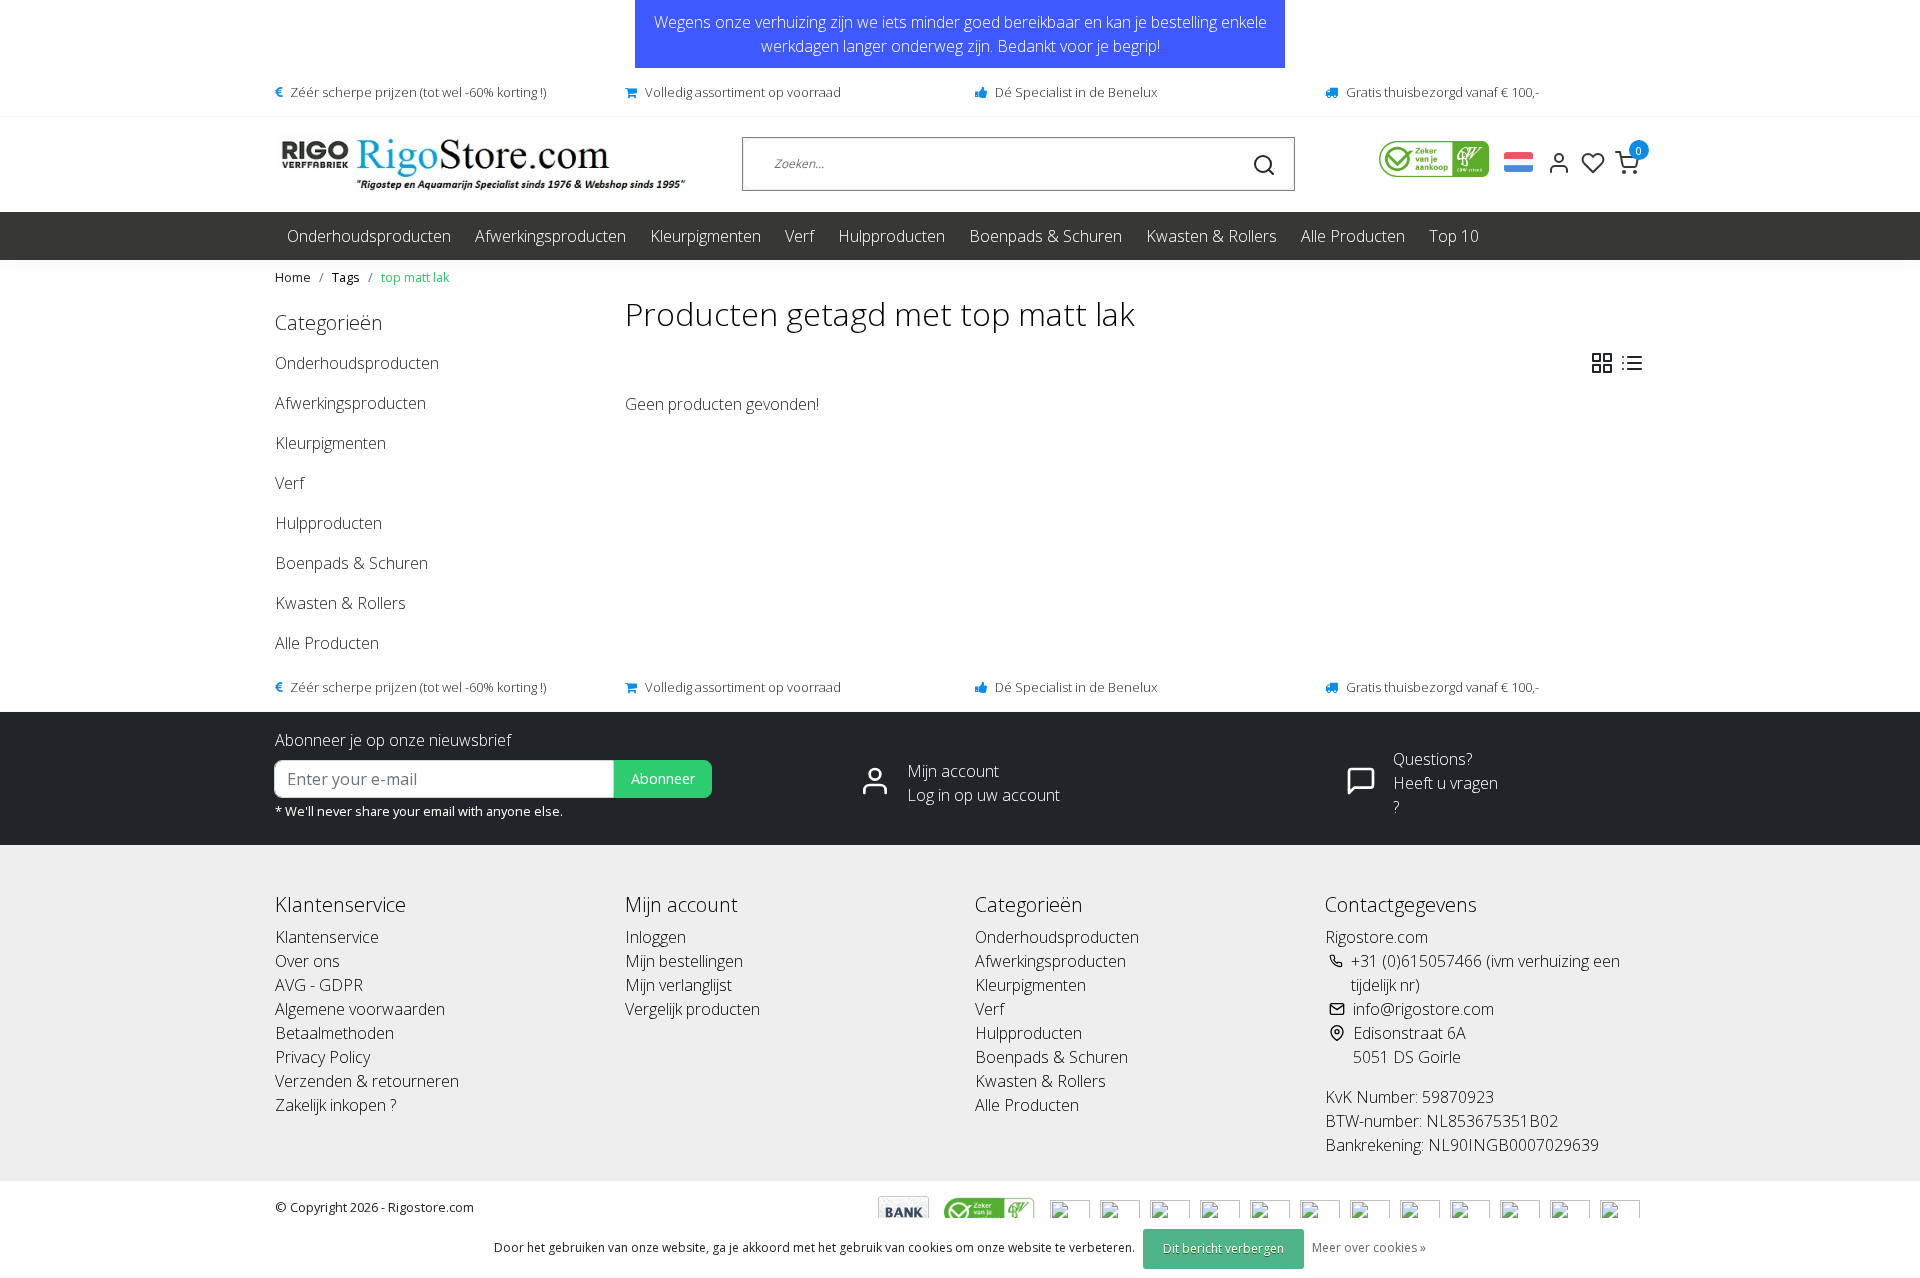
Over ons (307, 961)
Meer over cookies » (1369, 1247)
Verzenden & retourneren (367, 1081)
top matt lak (415, 277)
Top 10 (1454, 236)
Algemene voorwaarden (360, 1009)
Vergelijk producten (692, 1009)
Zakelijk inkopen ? (335, 1105)
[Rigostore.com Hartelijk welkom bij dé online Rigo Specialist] (483, 164)
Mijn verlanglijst (678, 985)
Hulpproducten (891, 236)
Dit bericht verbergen (1223, 1248)
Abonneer (663, 778)
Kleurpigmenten (705, 236)
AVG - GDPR (319, 985)
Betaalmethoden (334, 1033)
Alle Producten (1353, 236)
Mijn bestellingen (684, 961)
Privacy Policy (322, 1057)
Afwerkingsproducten (550, 236)
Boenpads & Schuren (1045, 236)
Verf (799, 236)
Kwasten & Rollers (1211, 236)
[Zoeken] (1264, 164)
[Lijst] (1632, 363)
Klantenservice (327, 937)
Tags (346, 277)
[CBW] (991, 1211)
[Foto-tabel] (1602, 363)
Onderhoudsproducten (369, 236)
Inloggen (655, 937)
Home (293, 277)
